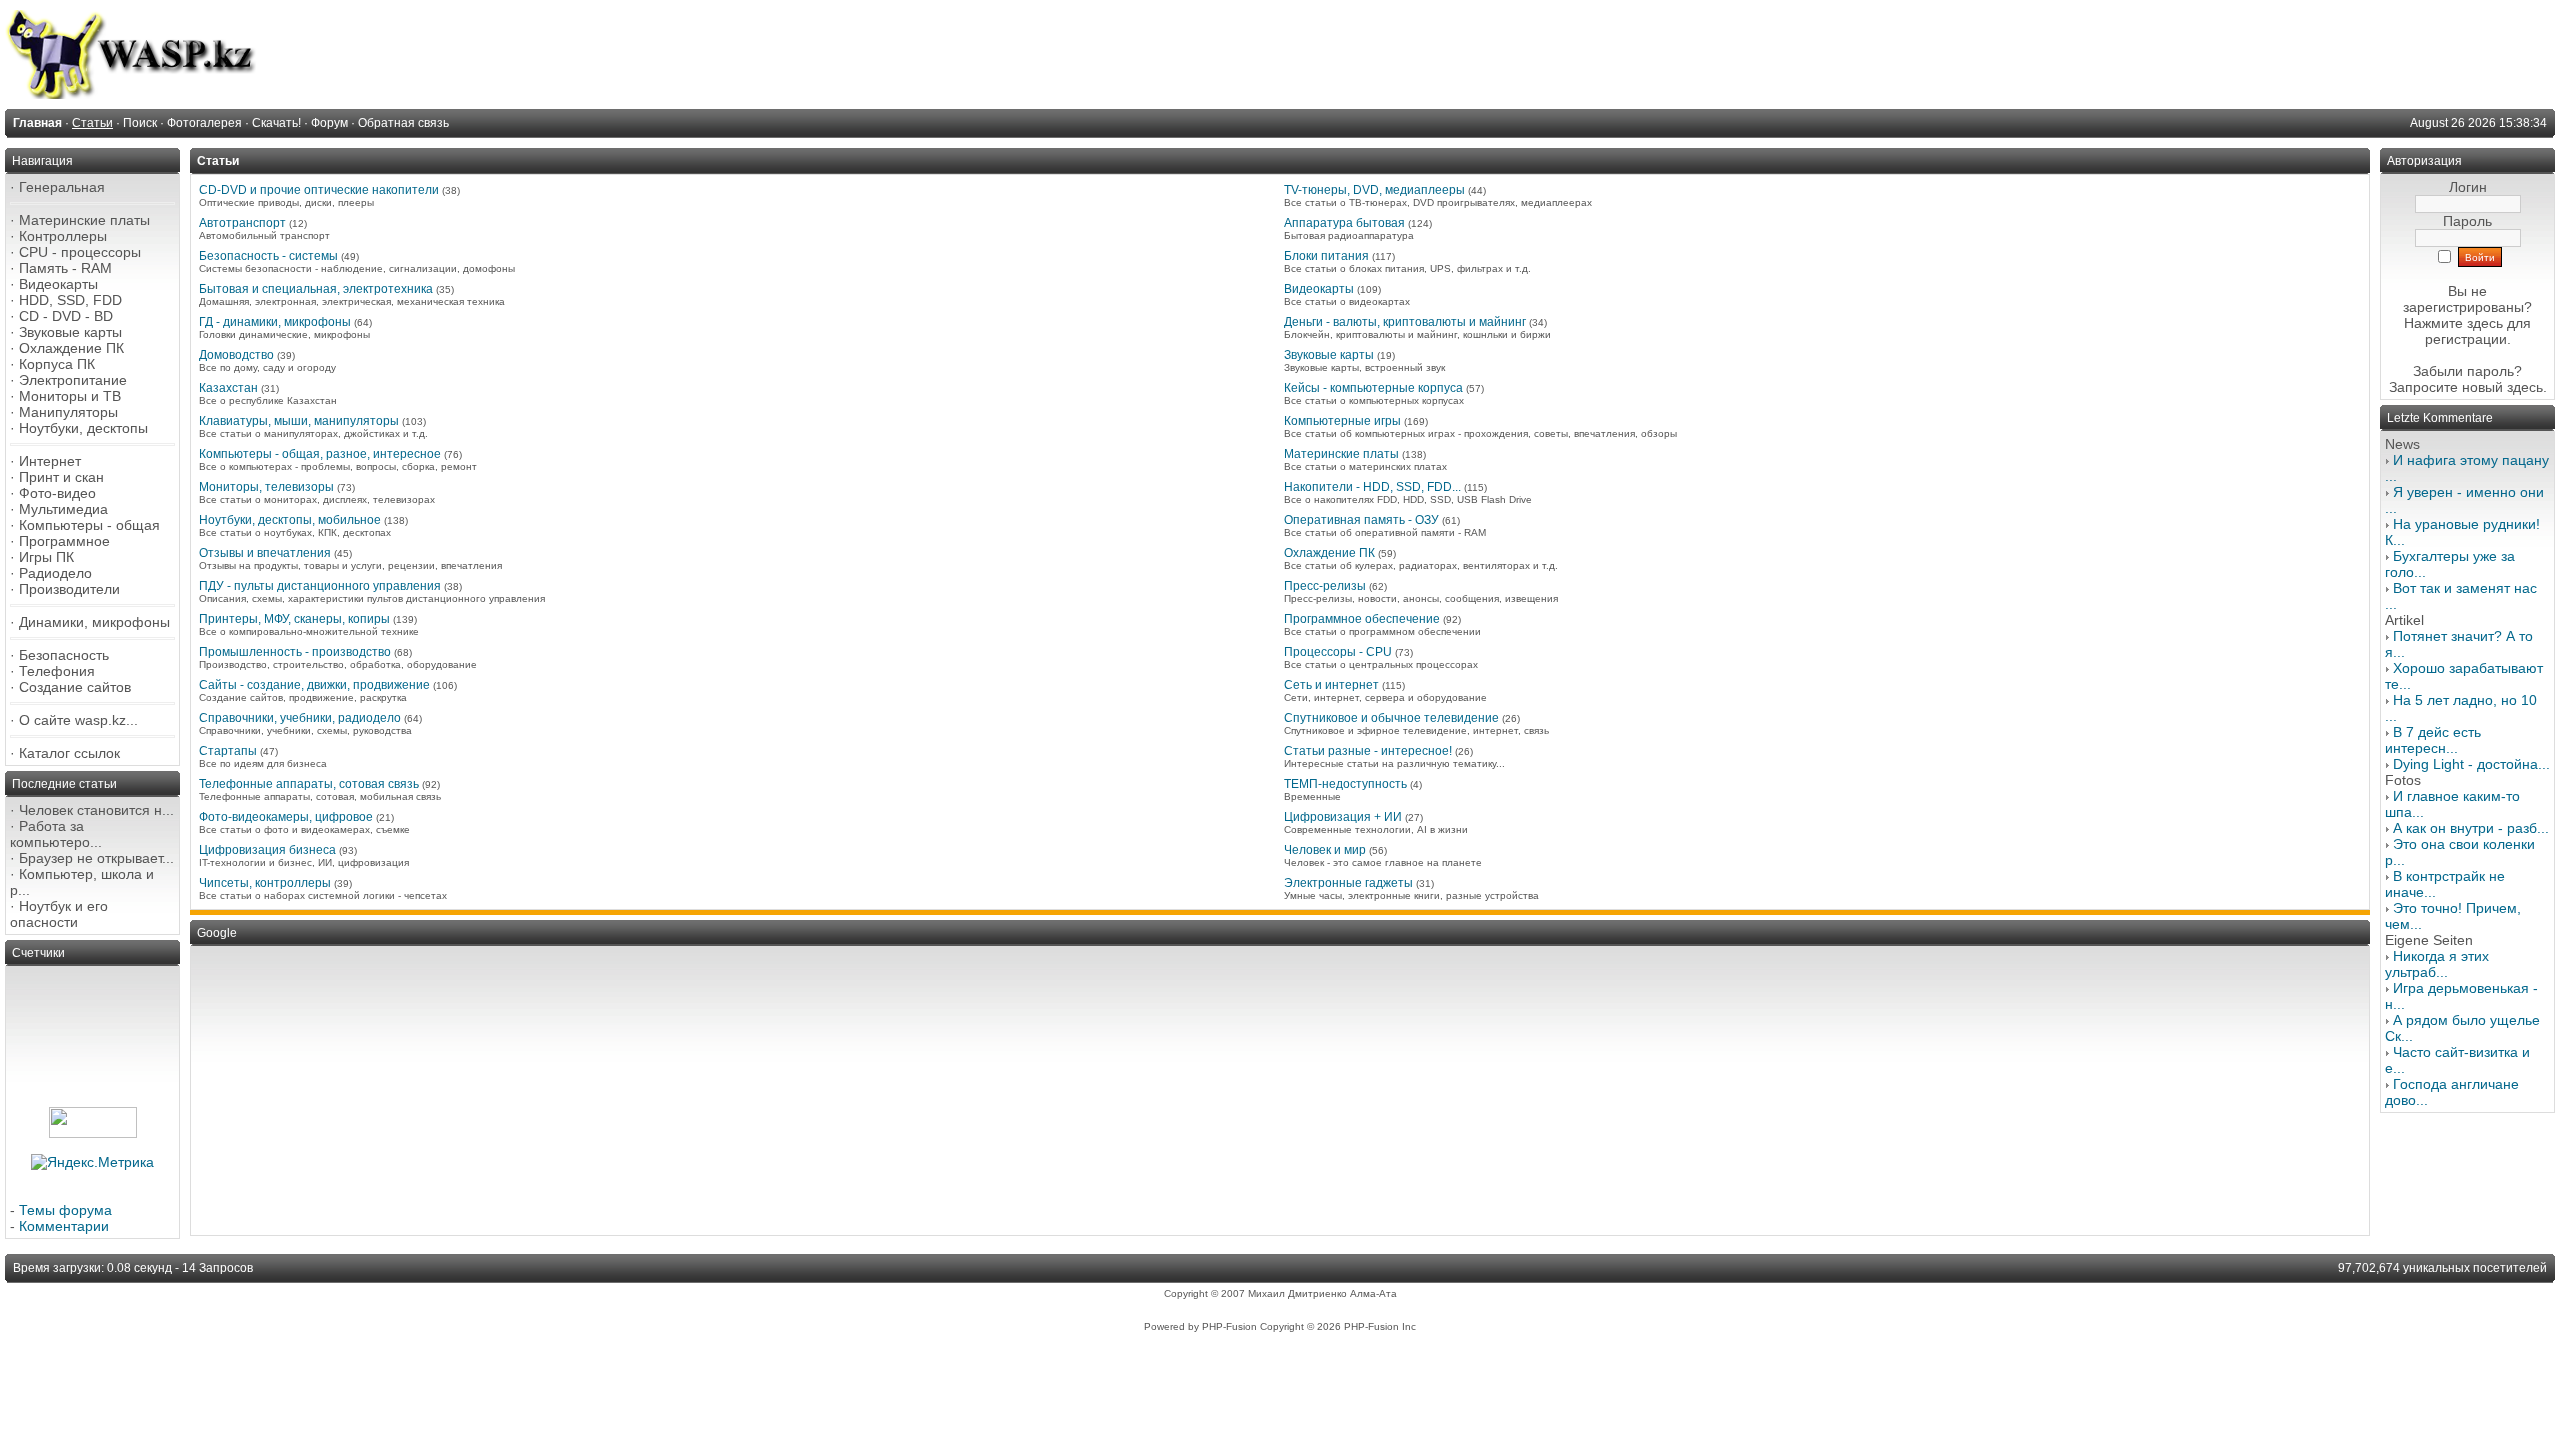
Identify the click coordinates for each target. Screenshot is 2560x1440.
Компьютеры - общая (89, 525)
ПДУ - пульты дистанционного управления (320, 586)
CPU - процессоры (80, 252)
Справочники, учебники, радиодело (300, 718)
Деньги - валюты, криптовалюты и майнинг (1405, 322)
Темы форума (65, 1210)
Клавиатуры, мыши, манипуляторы (299, 421)
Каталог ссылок (69, 753)
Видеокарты (58, 284)
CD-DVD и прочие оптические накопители (319, 190)
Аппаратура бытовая (1344, 223)
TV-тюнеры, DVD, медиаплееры (1374, 190)
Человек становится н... (96, 810)
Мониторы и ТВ (70, 396)
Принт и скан (61, 477)
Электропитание (73, 380)
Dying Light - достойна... (2471, 764)
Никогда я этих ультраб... (2437, 964)
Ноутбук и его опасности (59, 914)
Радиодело (55, 573)
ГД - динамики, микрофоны (275, 322)
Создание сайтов (75, 687)
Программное (64, 541)
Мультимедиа (63, 509)
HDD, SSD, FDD (70, 300)
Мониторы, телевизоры (266, 487)
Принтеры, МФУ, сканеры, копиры (294, 619)
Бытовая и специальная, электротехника (316, 289)
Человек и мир (1325, 850)
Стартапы (228, 751)
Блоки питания (1326, 256)
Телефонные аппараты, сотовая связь (309, 784)
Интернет (50, 461)
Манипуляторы (68, 412)
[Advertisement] (795, 1091)
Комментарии (64, 1226)
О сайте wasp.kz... (78, 720)
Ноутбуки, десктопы (83, 428)
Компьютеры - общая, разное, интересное (320, 454)
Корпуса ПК (57, 364)
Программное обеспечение (1362, 619)
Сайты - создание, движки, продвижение (314, 685)
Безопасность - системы (268, 256)
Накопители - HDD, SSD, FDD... (1372, 487)
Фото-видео (57, 493)
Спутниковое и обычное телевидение (1391, 718)
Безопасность (64, 655)
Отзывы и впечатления (265, 553)
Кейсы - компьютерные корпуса (1373, 388)
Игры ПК (46, 557)
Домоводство (236, 355)
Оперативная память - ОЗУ (1361, 520)
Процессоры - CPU (1338, 652)
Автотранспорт (242, 223)
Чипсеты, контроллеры (265, 883)
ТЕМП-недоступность (1345, 784)
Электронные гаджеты (1348, 883)
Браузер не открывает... (96, 858)
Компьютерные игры (1342, 421)
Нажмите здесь (2453, 323)
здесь (2525, 387)
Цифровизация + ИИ (1343, 817)
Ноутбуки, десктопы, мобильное (290, 520)
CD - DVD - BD (66, 316)
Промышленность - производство (295, 652)
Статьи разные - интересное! (1368, 751)
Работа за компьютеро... (56, 834)
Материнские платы (84, 220)
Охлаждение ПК (71, 348)
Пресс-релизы (1325, 586)
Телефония (57, 671)
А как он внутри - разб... (2471, 828)
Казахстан (228, 388)
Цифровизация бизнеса (267, 850)
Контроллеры (63, 236)
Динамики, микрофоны (94, 622)
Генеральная (62, 187)
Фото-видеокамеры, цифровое (286, 817)
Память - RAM (65, 268)
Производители (69, 589)
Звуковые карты (70, 332)
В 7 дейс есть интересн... (2433, 740)
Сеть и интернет (1331, 685)
